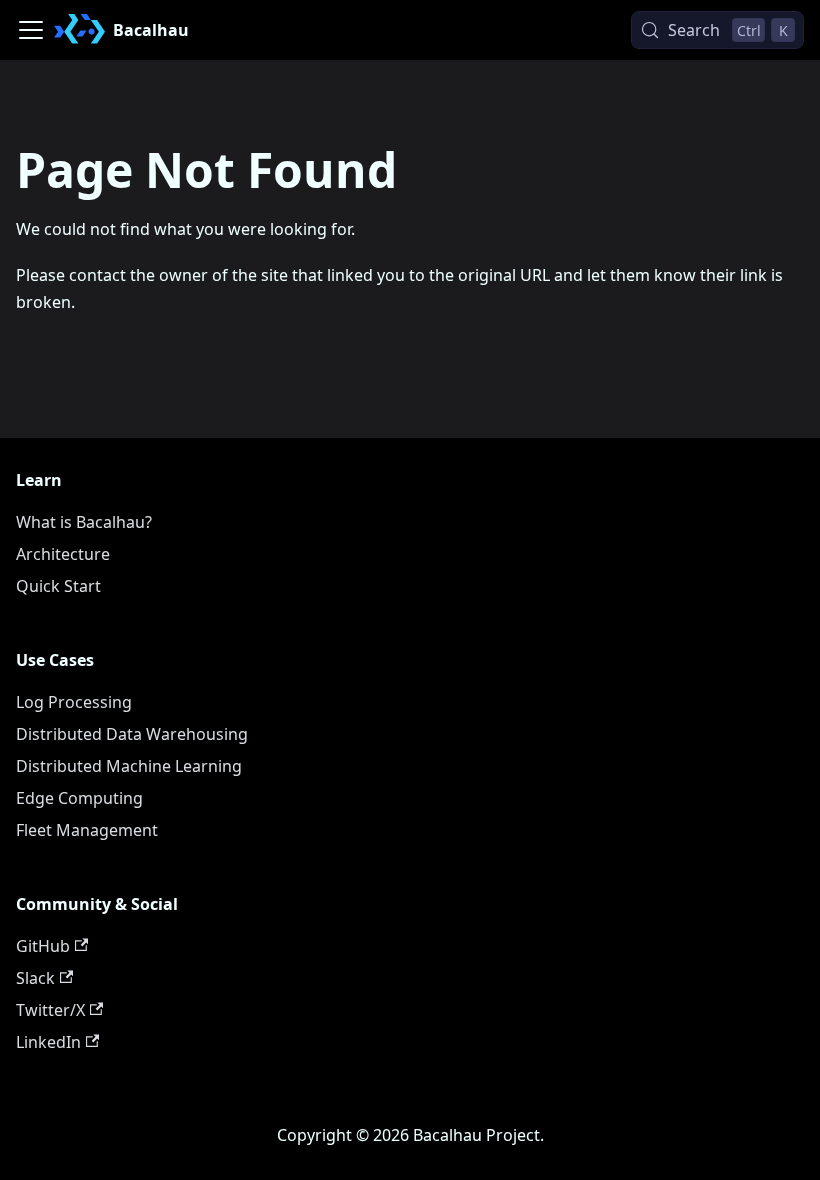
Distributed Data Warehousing (132, 734)
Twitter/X (50, 1010)
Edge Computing (79, 798)
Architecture (63, 554)
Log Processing (74, 702)
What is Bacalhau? (84, 522)
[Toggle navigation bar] (31, 30)
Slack (35, 978)
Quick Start (58, 586)
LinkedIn (48, 1042)
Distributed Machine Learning (129, 766)
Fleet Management (87, 830)
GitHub (43, 946)
